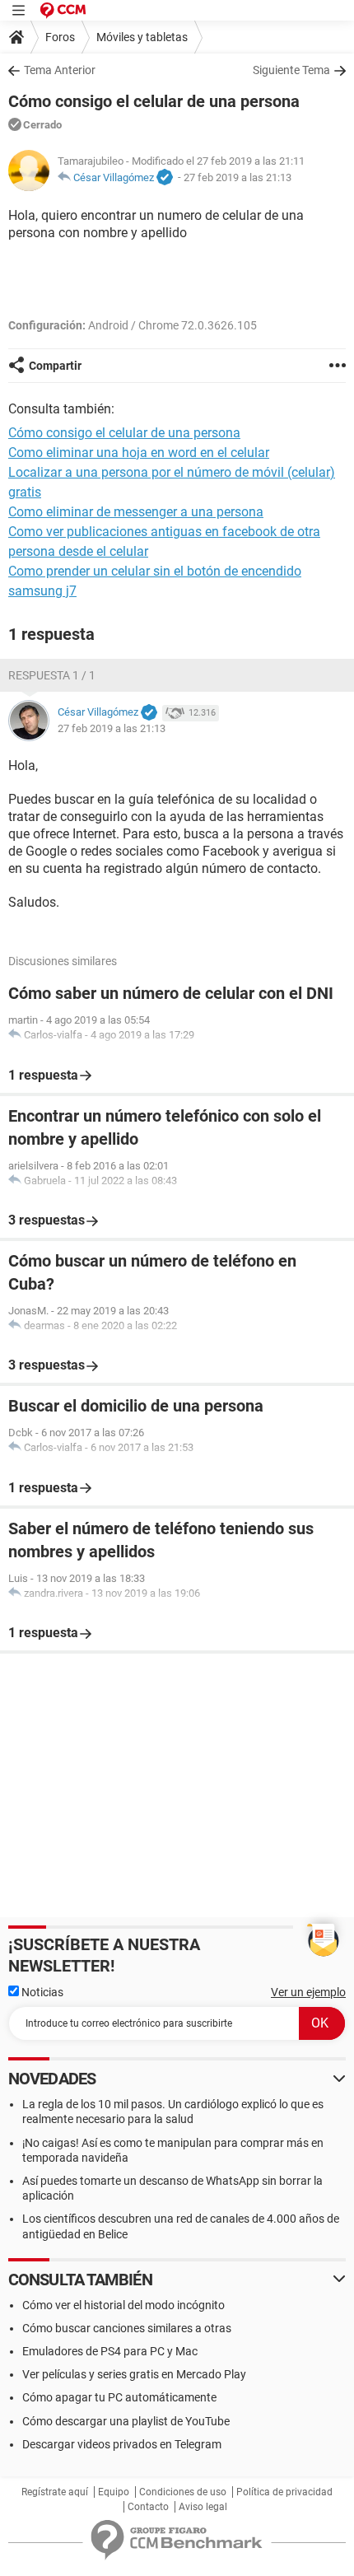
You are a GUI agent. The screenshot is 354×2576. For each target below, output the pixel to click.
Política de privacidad (284, 2492)
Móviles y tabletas (142, 37)
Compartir (55, 366)
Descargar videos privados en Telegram (122, 2444)
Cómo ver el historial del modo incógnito (123, 2305)
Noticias (41, 1992)
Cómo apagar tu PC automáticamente (119, 2397)
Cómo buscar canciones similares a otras (127, 2328)
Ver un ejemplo (308, 1992)
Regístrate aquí (55, 2492)
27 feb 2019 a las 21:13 (238, 177)
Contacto (148, 2507)
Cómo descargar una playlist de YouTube (126, 2421)
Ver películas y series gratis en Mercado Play (134, 2374)
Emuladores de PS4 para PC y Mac (110, 2351)
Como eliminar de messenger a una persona (136, 512)
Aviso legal (203, 2507)
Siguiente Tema (291, 70)
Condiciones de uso (183, 2492)
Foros (60, 37)
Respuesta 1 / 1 (52, 675)
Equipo (114, 2492)
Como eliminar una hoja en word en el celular (139, 453)
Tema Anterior (60, 70)
